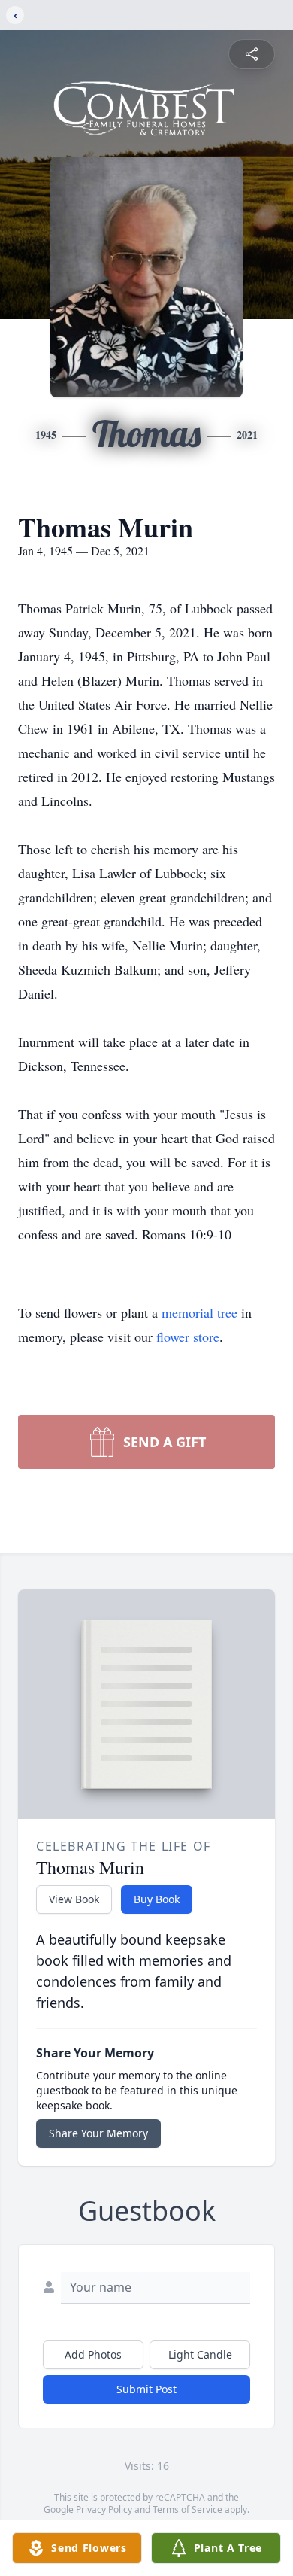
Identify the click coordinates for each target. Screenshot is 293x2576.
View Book (74, 1899)
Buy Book (157, 1899)
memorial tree (199, 1312)
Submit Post (146, 2389)
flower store (188, 1337)
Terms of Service (187, 2509)
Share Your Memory (98, 2133)
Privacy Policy (104, 2509)
